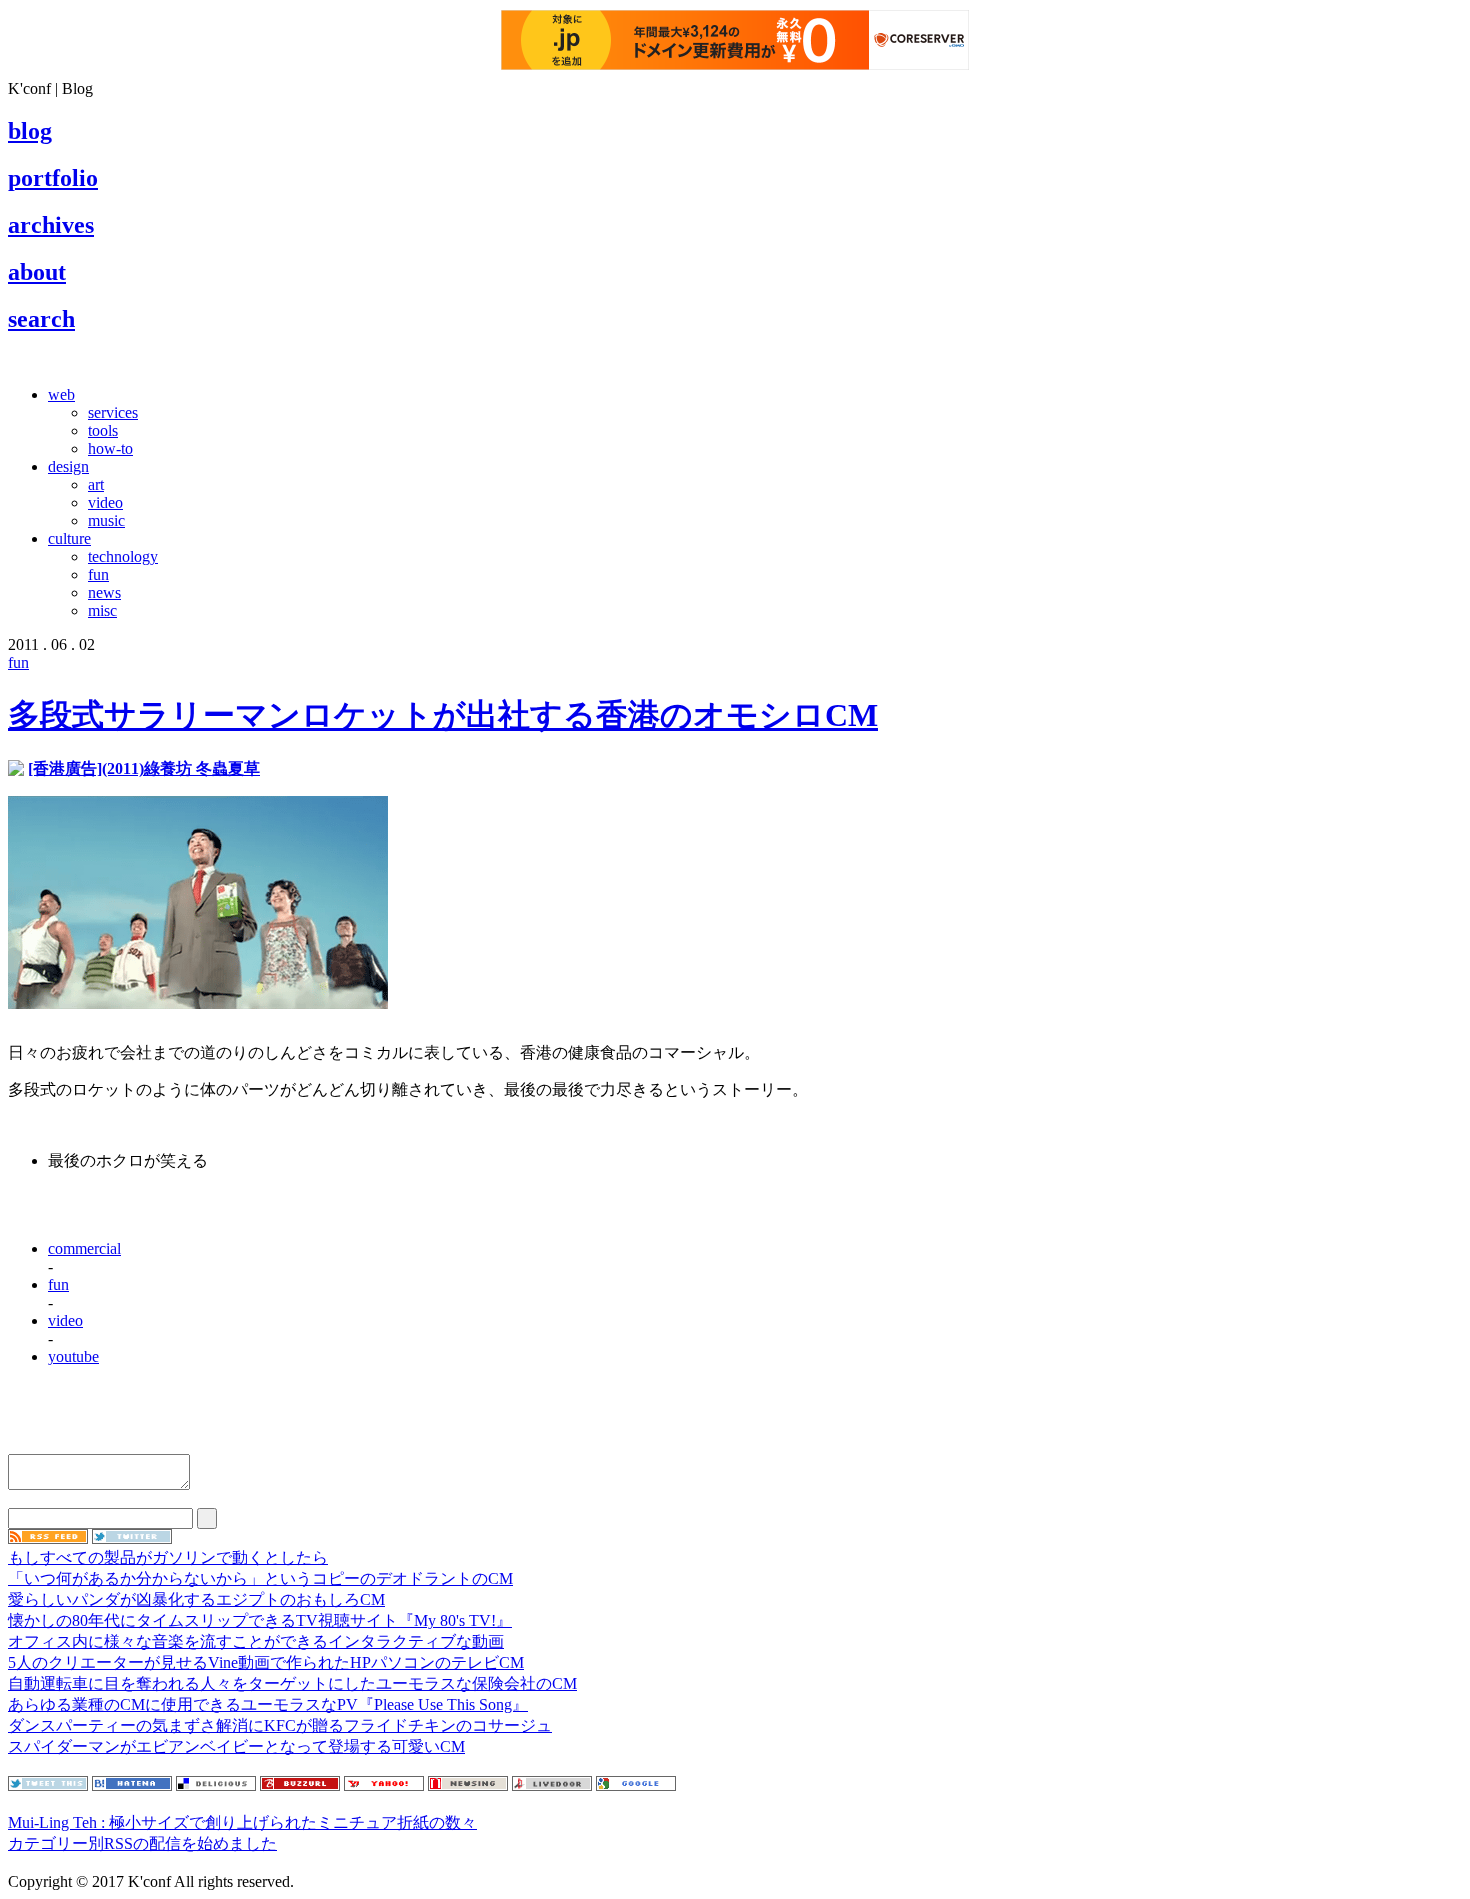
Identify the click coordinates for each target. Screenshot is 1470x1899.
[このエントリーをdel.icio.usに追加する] (216, 1785)
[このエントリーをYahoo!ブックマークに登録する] (384, 1785)
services (113, 412)
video (105, 502)
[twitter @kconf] (132, 1538)
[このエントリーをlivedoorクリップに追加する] (552, 1785)
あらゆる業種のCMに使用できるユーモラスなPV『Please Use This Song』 (268, 1704)
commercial (84, 1248)
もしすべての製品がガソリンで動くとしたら (168, 1557)
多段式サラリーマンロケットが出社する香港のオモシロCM (443, 715)
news (104, 592)
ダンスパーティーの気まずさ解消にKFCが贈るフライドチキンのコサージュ (280, 1725)
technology (123, 556)
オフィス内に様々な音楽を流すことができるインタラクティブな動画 (256, 1641)
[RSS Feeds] (48, 1538)
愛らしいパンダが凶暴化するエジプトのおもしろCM (196, 1599)
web (61, 394)
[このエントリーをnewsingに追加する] (468, 1785)
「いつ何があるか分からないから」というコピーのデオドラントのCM (260, 1578)
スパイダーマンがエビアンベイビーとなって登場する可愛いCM (236, 1746)
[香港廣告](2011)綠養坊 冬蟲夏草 (144, 768)
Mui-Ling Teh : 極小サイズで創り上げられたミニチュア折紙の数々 (242, 1822)
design (68, 466)
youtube (73, 1356)
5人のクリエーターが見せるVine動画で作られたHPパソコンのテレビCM (266, 1662)
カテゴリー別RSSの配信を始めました (142, 1843)
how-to (110, 448)
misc (102, 610)
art (96, 484)
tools (103, 430)
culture (69, 538)
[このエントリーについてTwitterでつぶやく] (48, 1785)
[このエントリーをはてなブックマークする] (132, 1785)
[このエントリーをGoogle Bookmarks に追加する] (636, 1785)
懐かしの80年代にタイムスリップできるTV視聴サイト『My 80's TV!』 (260, 1620)
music (106, 520)
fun (98, 574)
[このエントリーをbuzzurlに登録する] (300, 1785)
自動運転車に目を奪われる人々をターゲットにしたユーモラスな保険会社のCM (292, 1683)
